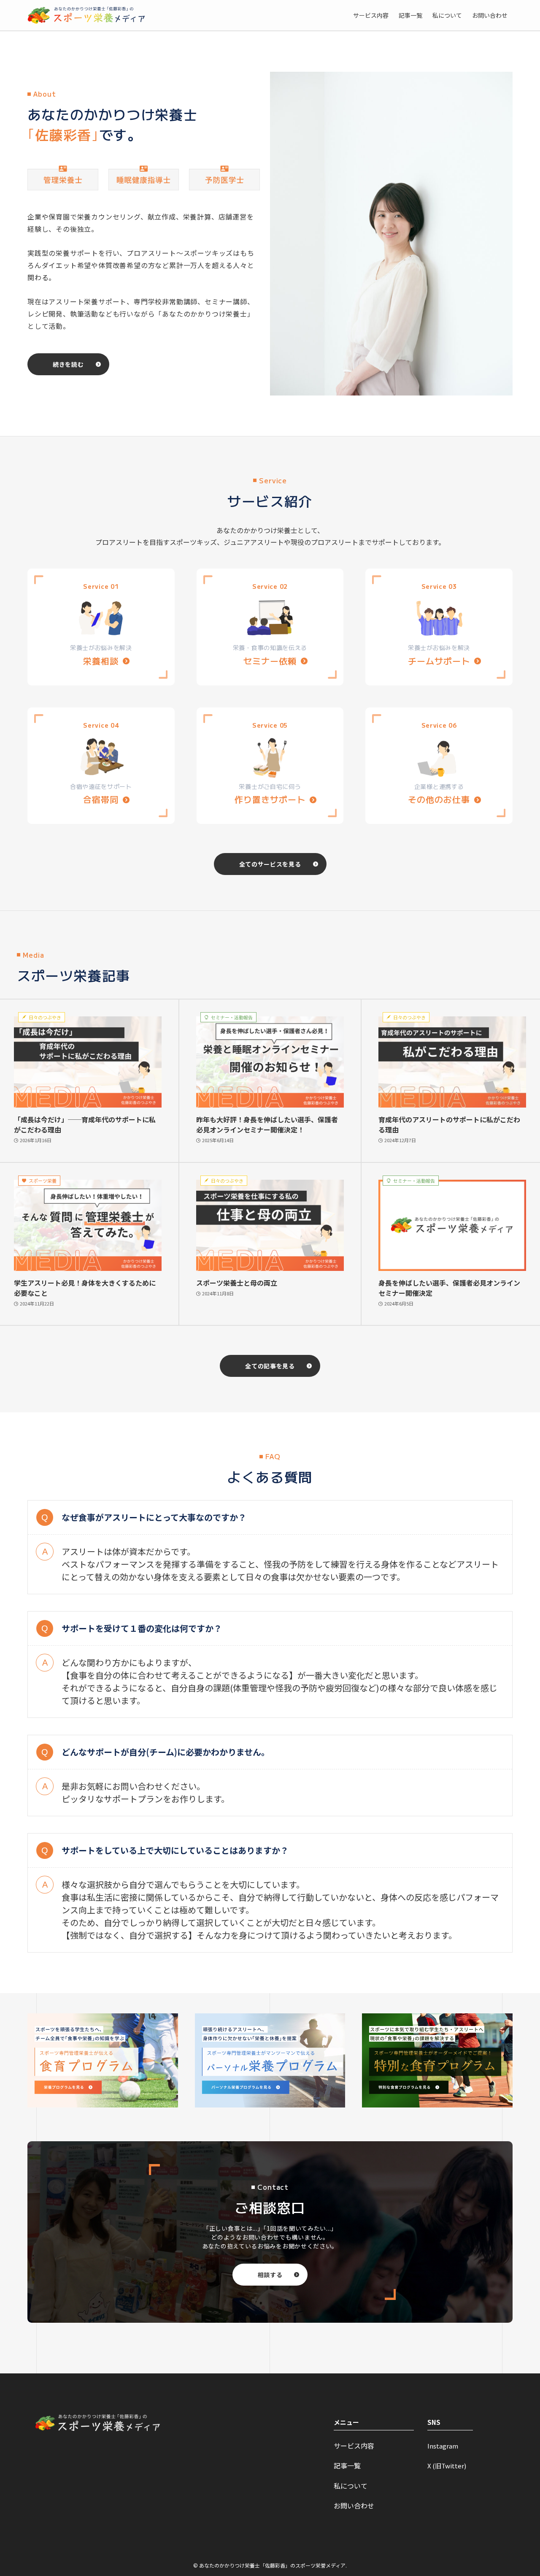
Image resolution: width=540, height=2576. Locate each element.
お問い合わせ (354, 2506)
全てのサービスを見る (270, 864)
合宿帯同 (101, 799)
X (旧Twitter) (447, 2466)
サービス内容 (354, 2446)
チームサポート (439, 661)
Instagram (443, 2446)
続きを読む (68, 364)
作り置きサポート (270, 799)
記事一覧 (347, 2466)
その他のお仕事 (439, 799)
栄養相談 (101, 661)
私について (351, 2486)
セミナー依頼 (270, 661)
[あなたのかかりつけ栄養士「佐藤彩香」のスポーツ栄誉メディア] (86, 15)
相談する (270, 2275)
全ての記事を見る (270, 1366)
